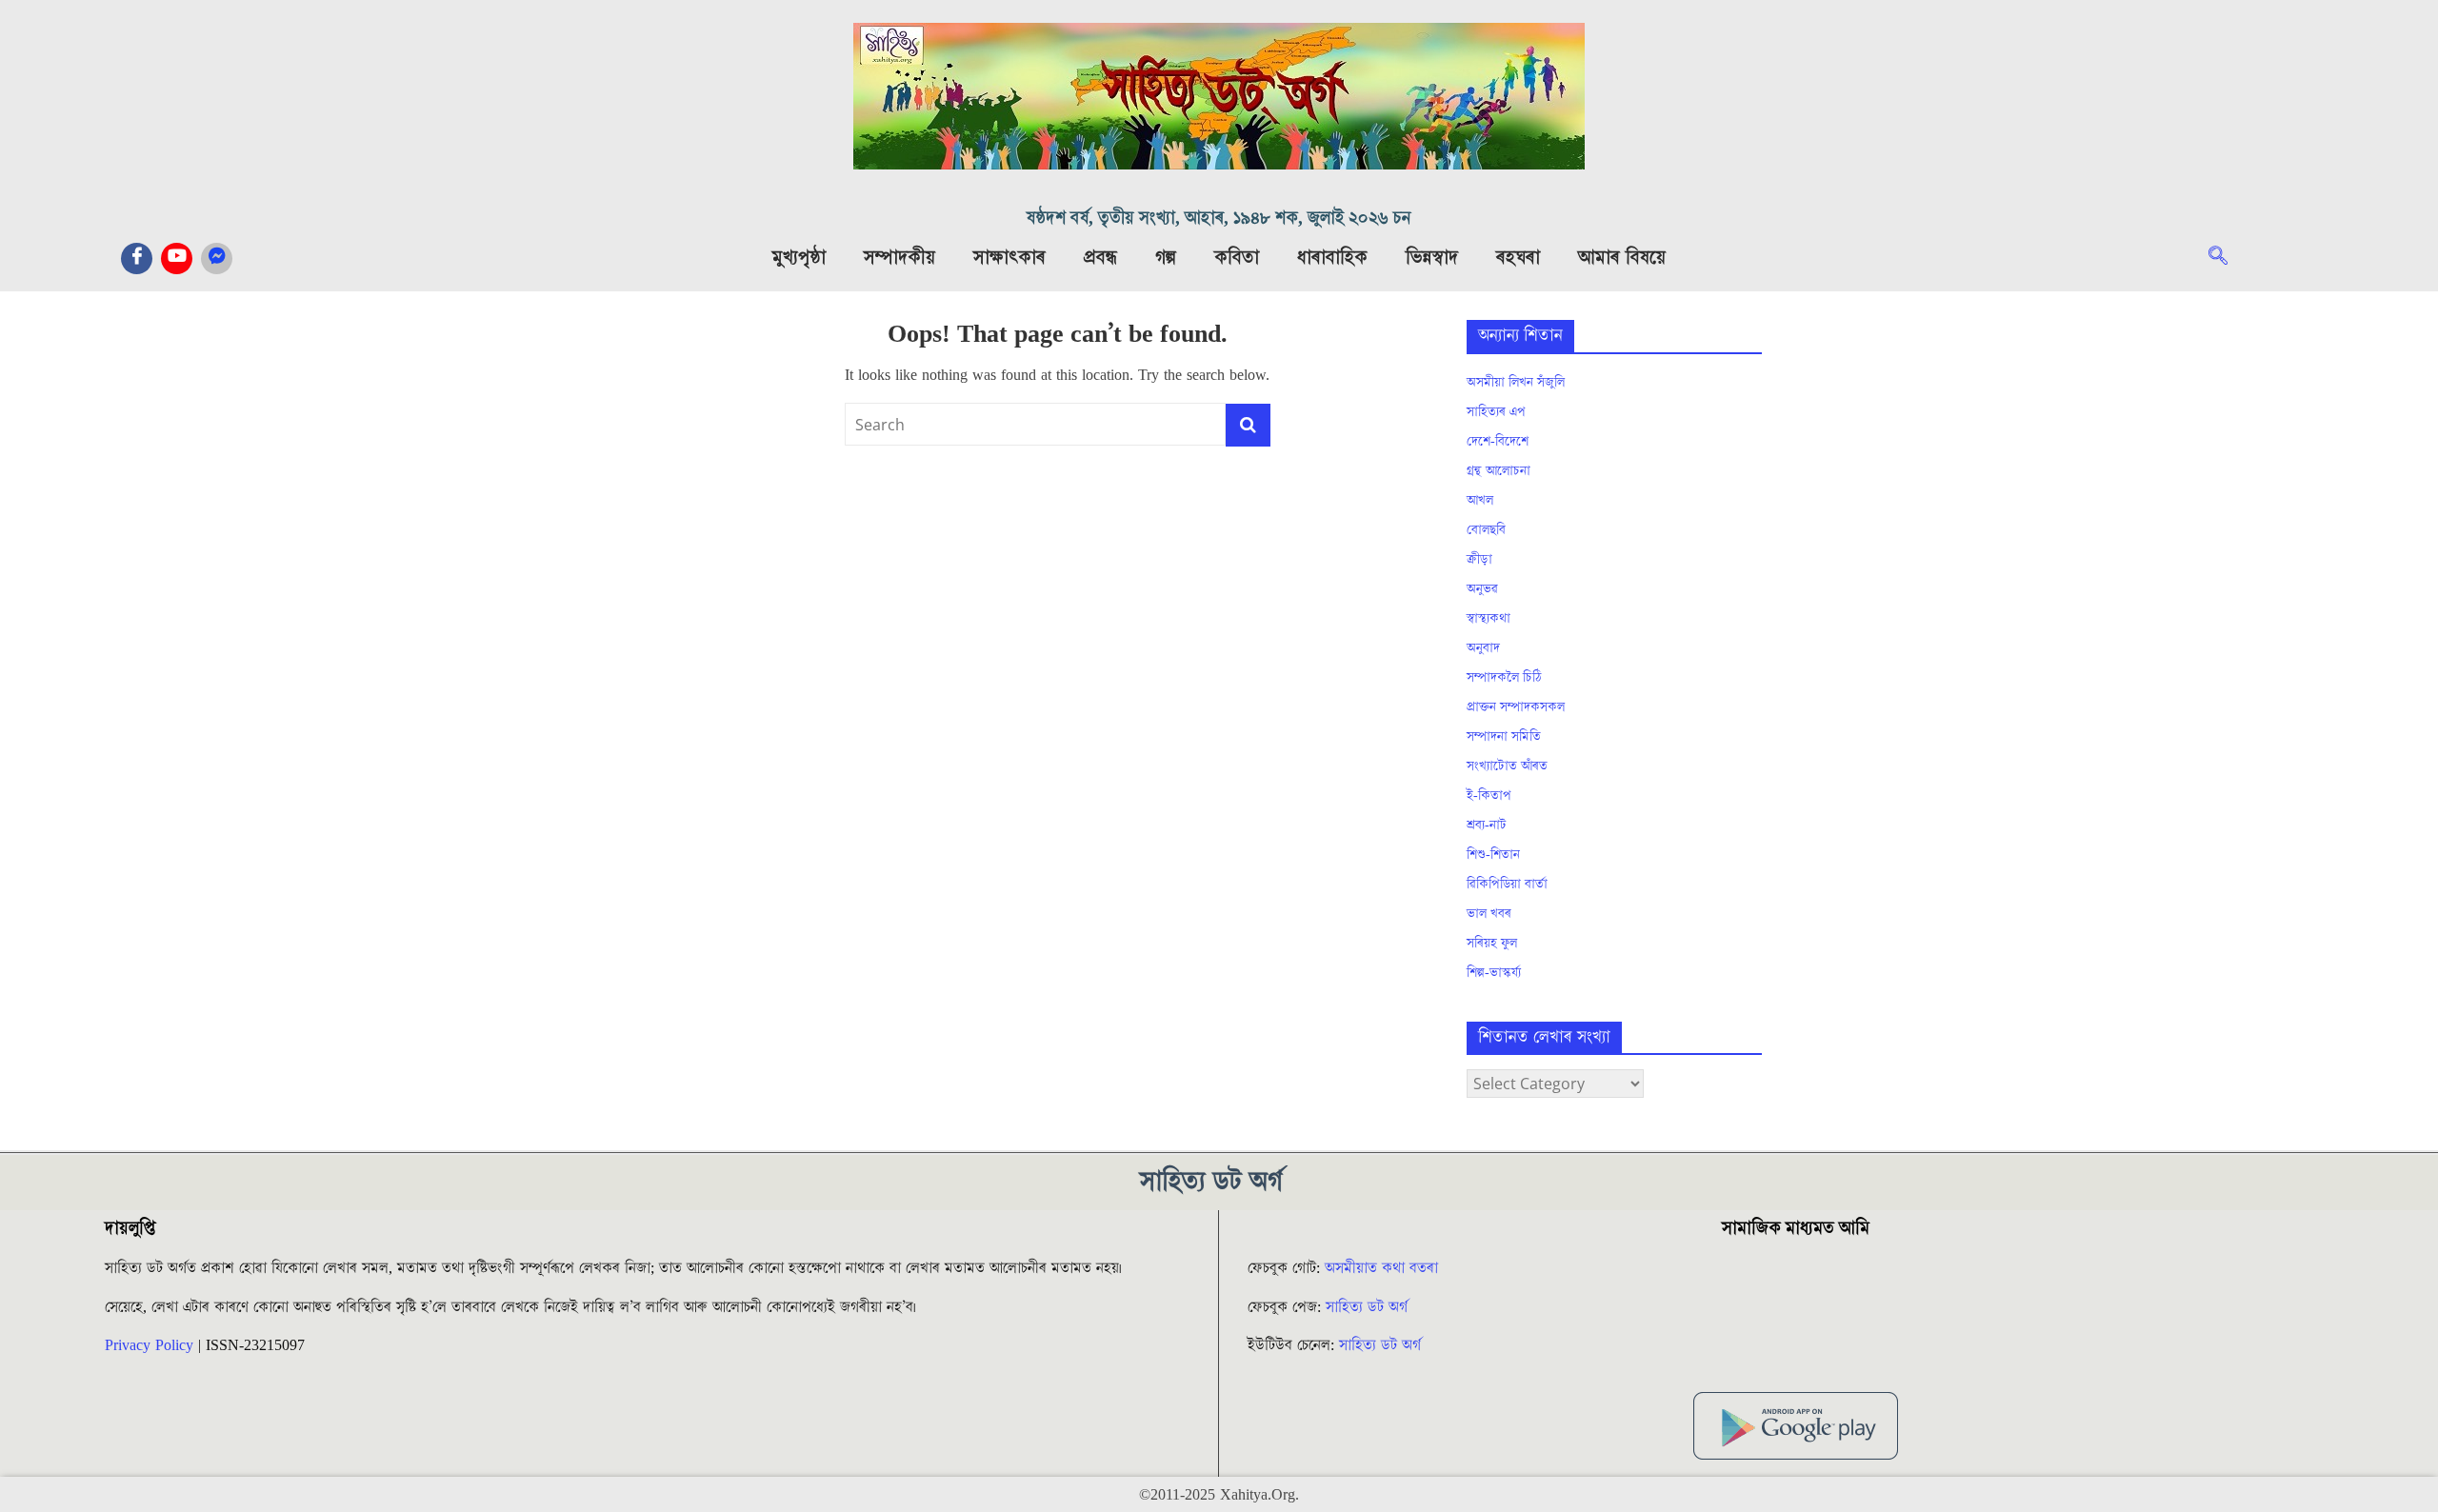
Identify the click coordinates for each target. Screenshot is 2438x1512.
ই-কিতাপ (1489, 796)
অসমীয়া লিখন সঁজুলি (1516, 383)
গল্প (1166, 258)
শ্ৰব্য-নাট (1487, 826)
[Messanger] (217, 259)
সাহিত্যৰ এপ (1496, 412)
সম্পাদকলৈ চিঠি (1504, 678)
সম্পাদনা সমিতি (1504, 737)
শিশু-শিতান (1493, 855)
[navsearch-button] (2228, 258)
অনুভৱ (1482, 589)
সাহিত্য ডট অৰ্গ (1367, 1307)
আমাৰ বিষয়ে (1622, 258)
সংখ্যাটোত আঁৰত (1507, 766)
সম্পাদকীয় (899, 258)
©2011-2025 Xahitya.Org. (1219, 1495)
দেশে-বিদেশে (1498, 442)
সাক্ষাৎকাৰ (1009, 258)
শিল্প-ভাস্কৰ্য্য (1494, 973)
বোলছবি (1486, 530)
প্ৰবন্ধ (1100, 258)
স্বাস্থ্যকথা (1489, 619)
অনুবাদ (1483, 648)
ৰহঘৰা (1518, 258)
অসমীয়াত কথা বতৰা (1384, 1268)
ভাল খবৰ (1489, 914)
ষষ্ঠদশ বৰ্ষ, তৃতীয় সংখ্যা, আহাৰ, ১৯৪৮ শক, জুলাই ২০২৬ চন (1219, 219)
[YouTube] (177, 259)
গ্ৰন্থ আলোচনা (1499, 471)
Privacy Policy (149, 1345)
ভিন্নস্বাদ (1432, 258)
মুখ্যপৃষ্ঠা (799, 258)
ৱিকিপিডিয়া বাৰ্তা (1507, 885)
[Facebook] (137, 259)
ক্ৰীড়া (1479, 560)
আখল (1480, 501)
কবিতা (1237, 258)
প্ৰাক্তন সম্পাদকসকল (1516, 707)
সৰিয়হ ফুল (1492, 944)
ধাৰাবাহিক (1332, 258)
